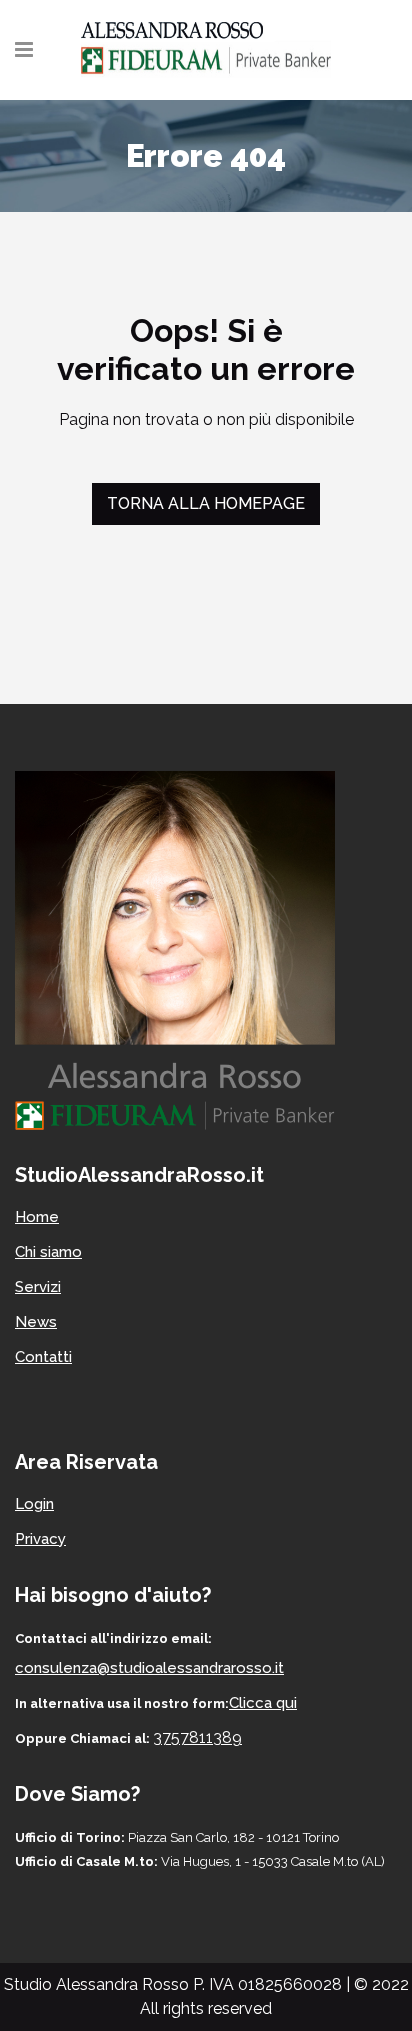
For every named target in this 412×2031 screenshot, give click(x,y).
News (36, 1322)
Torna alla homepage (206, 503)
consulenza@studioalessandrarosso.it (149, 1668)
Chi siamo (48, 1252)
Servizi (38, 1287)
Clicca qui (263, 1703)
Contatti (43, 1357)
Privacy (40, 1539)
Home (37, 1217)
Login (34, 1504)
